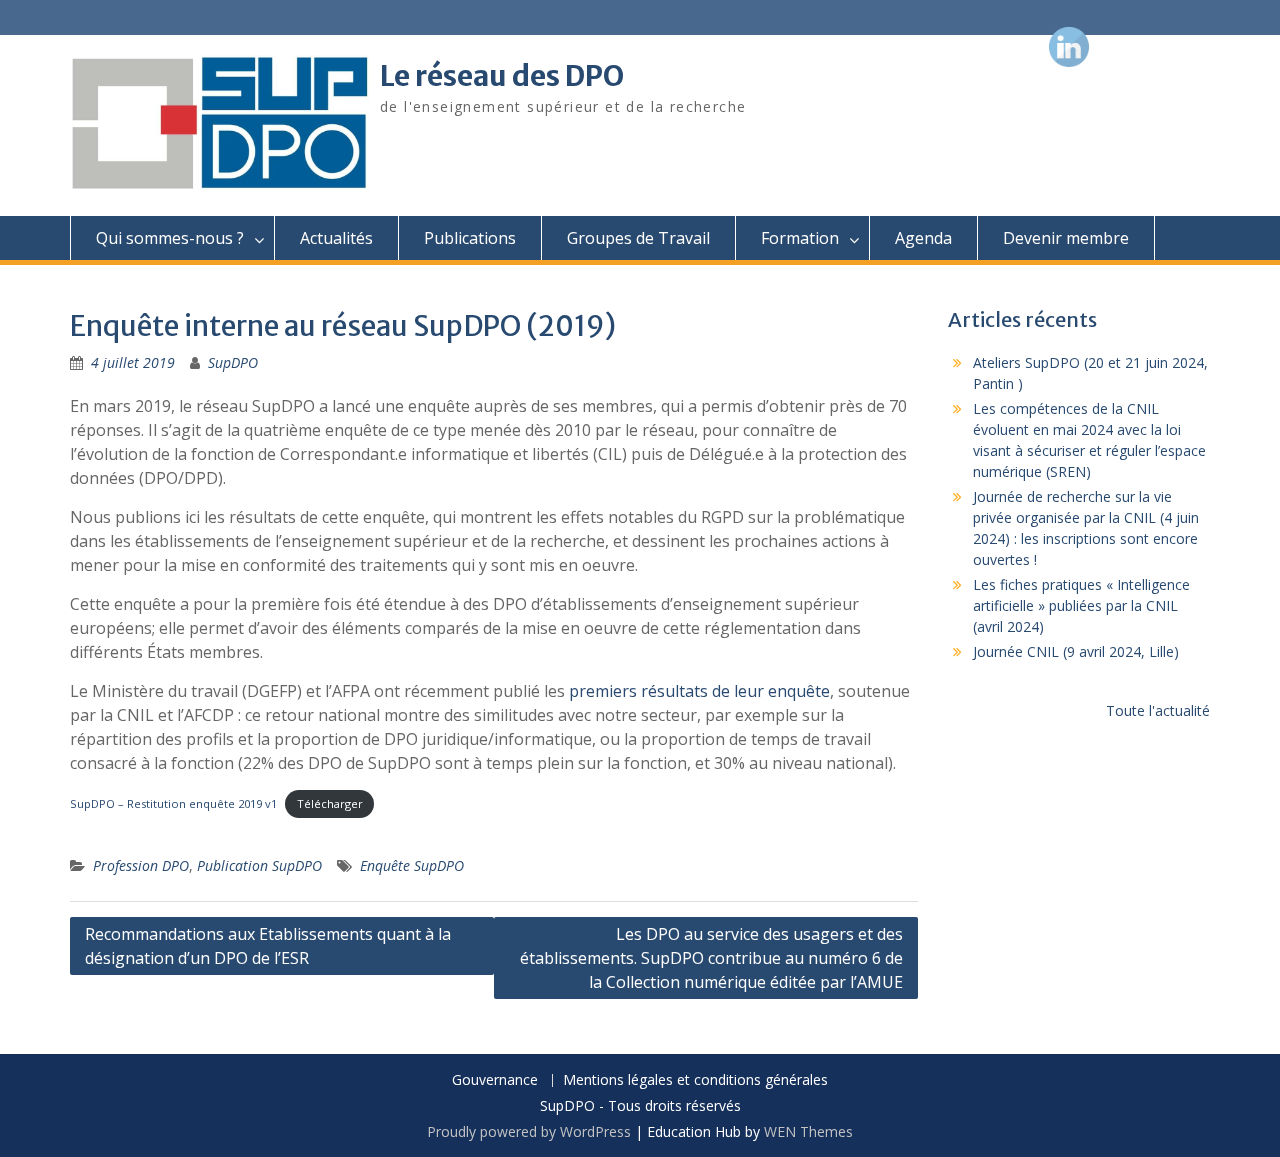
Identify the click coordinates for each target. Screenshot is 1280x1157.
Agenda (923, 238)
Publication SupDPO (259, 865)
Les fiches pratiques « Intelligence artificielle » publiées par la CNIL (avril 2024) (1081, 605)
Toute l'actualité (1158, 710)
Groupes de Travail (638, 238)
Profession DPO (141, 865)
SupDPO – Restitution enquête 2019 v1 (173, 803)
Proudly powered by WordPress (529, 1131)
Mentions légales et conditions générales (695, 1080)
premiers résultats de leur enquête (699, 691)
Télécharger (330, 803)
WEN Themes (808, 1131)
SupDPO (233, 362)
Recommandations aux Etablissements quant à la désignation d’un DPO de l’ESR (268, 946)
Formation (800, 238)
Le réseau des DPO (502, 76)
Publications (470, 238)
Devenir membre (1066, 238)
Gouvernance (495, 1080)
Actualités (336, 238)
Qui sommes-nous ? (170, 238)
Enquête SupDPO (412, 865)
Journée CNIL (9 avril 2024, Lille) (1076, 651)
